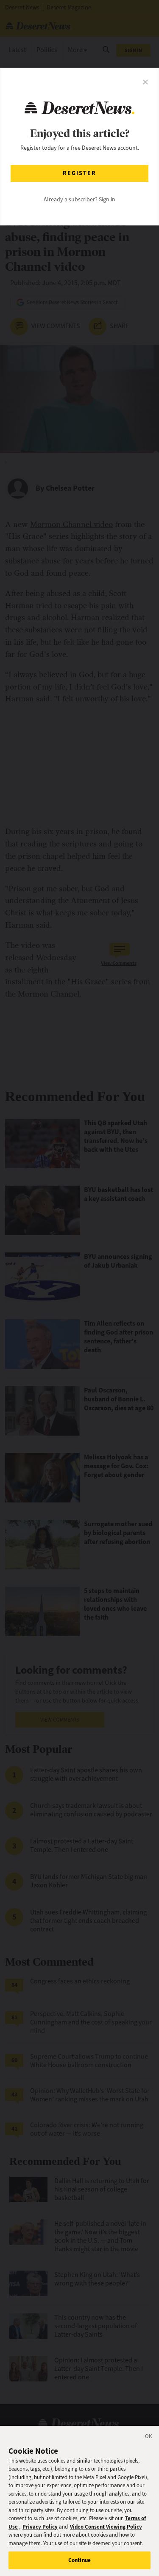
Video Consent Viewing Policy (106, 2527)
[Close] (149, 2438)
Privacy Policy (40, 2527)
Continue (79, 2560)
